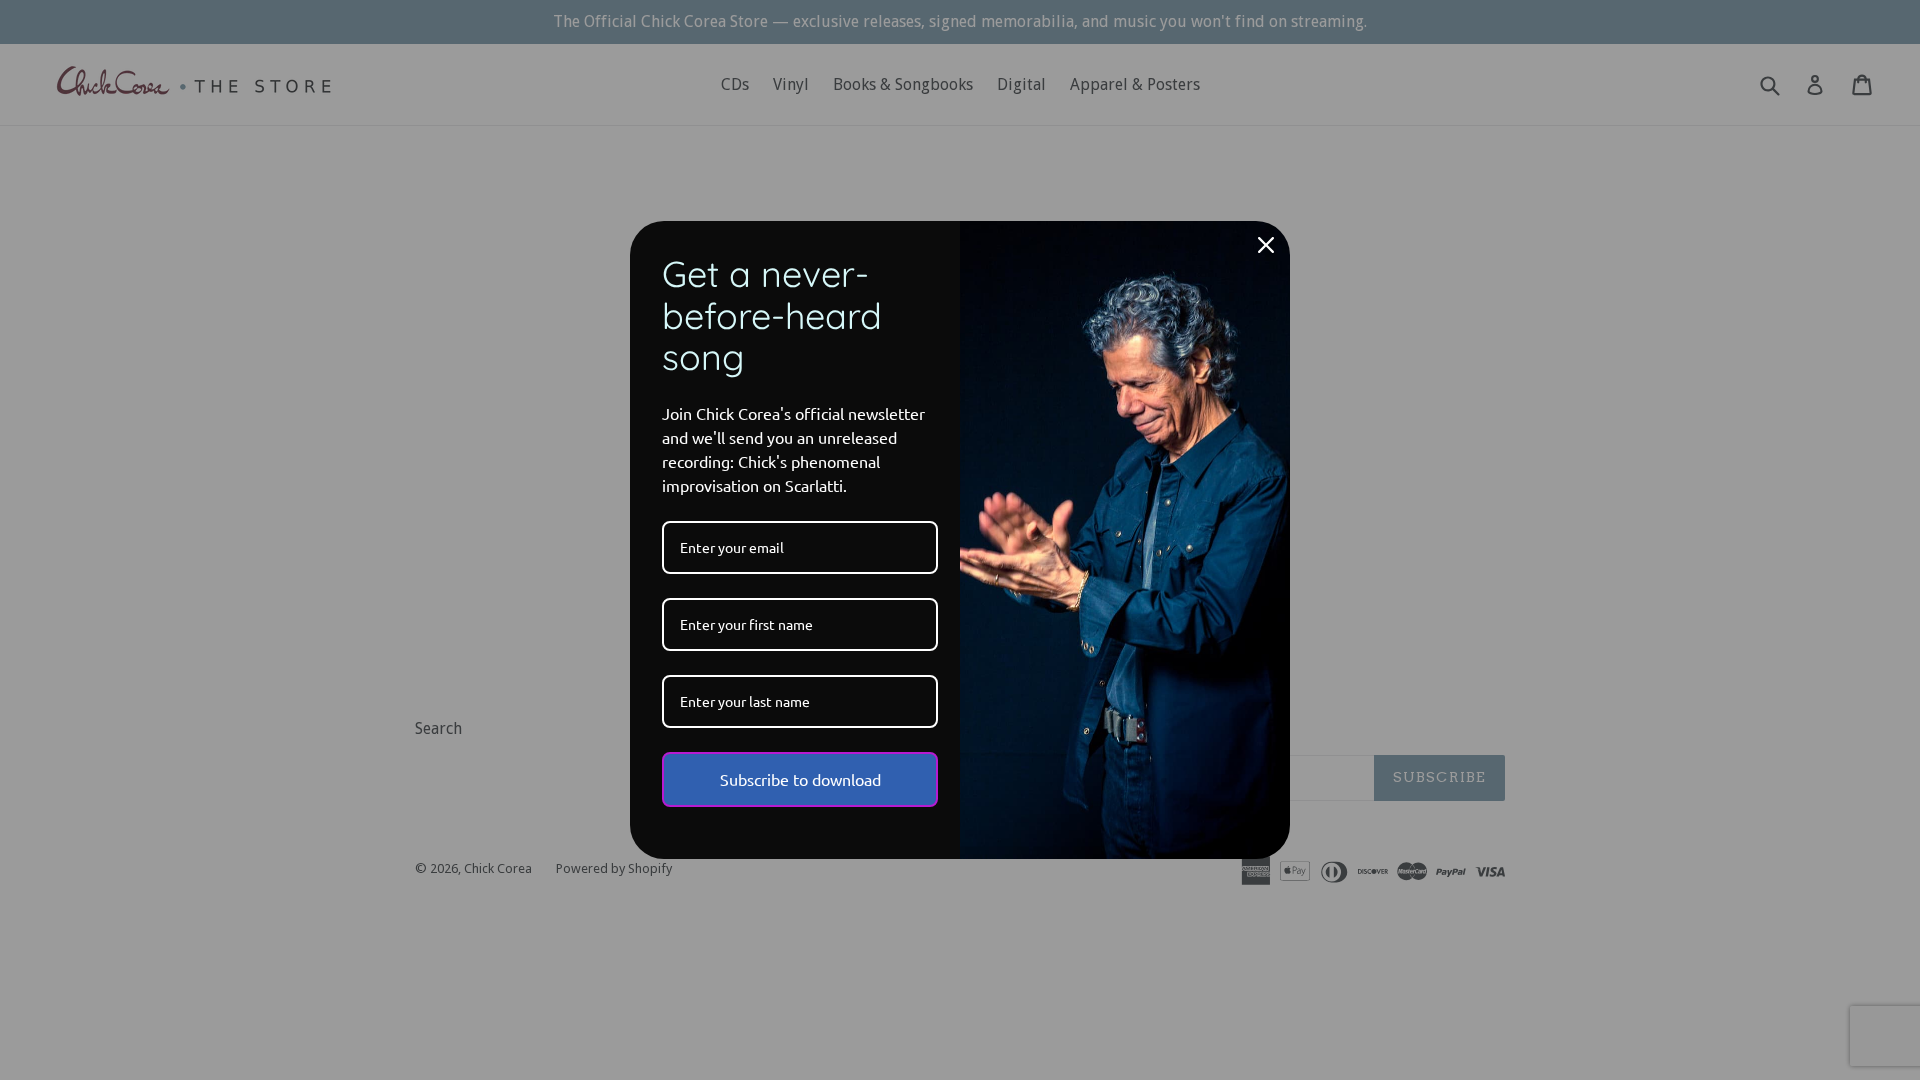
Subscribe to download (800, 779)
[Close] (1266, 245)
